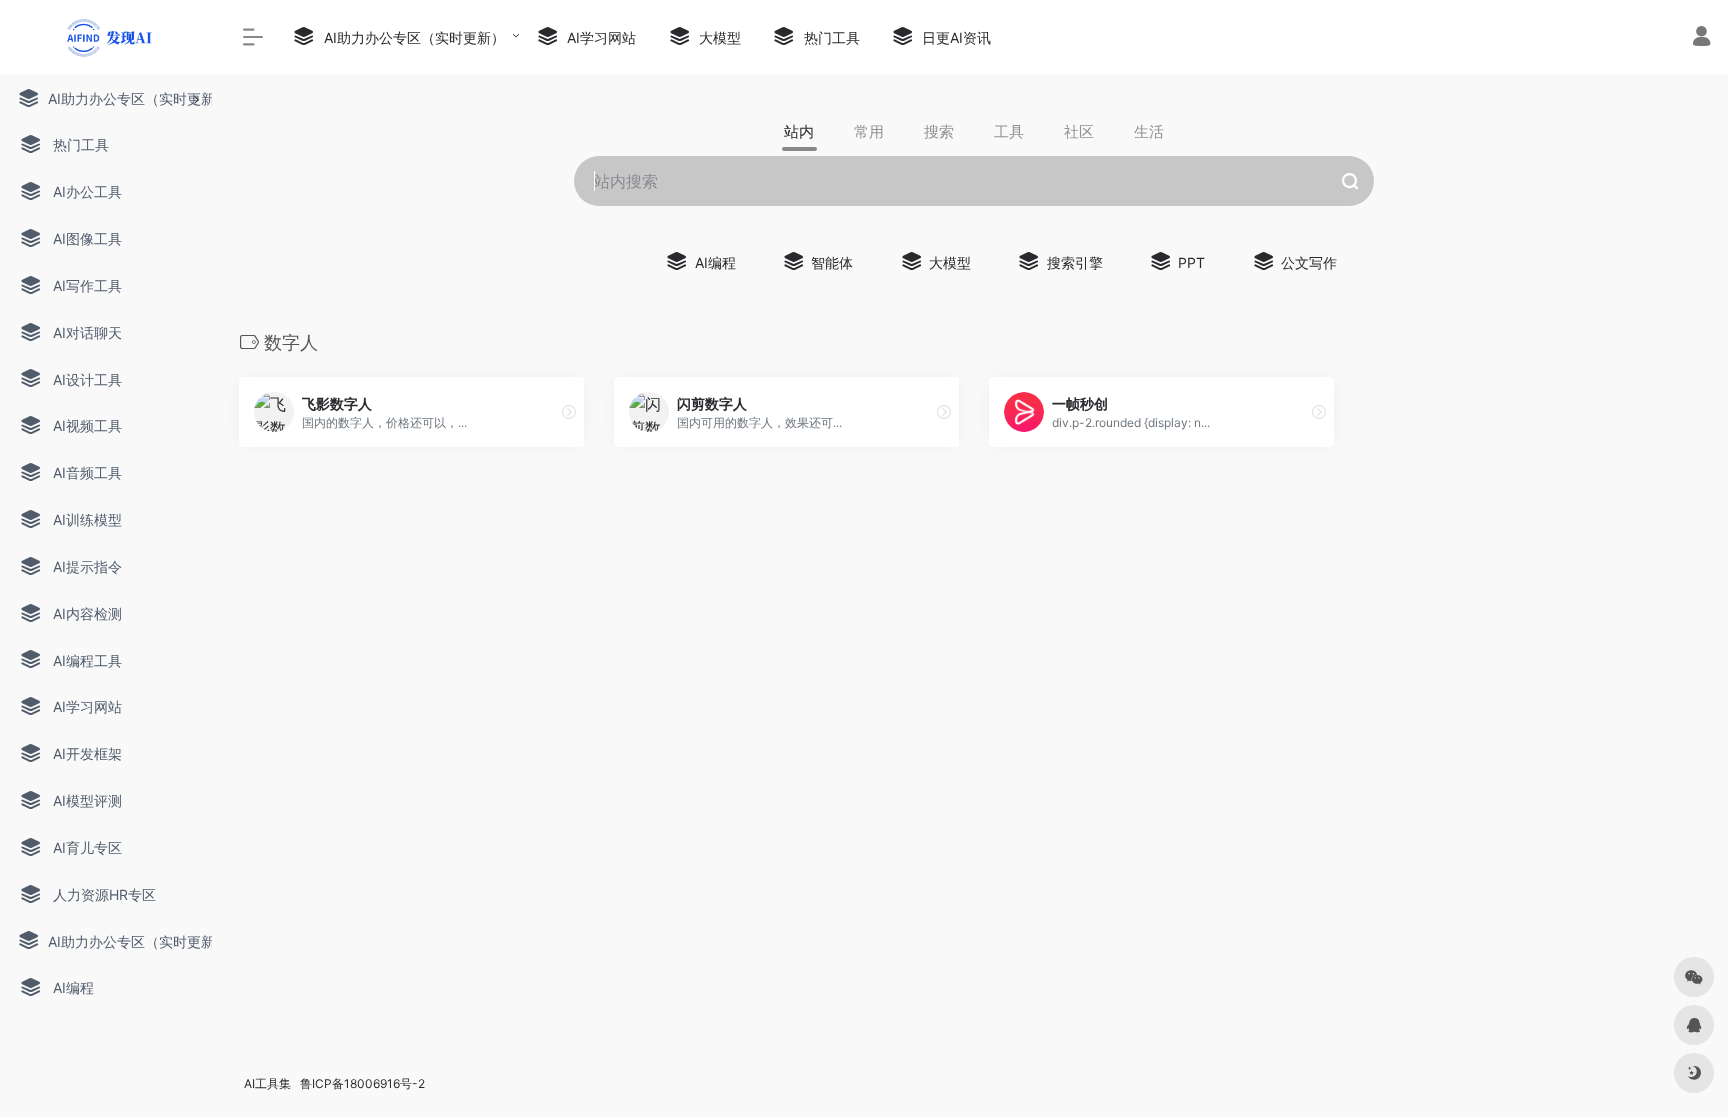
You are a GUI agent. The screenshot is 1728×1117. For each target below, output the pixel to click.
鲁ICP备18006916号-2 (362, 1083)
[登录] (1701, 38)
